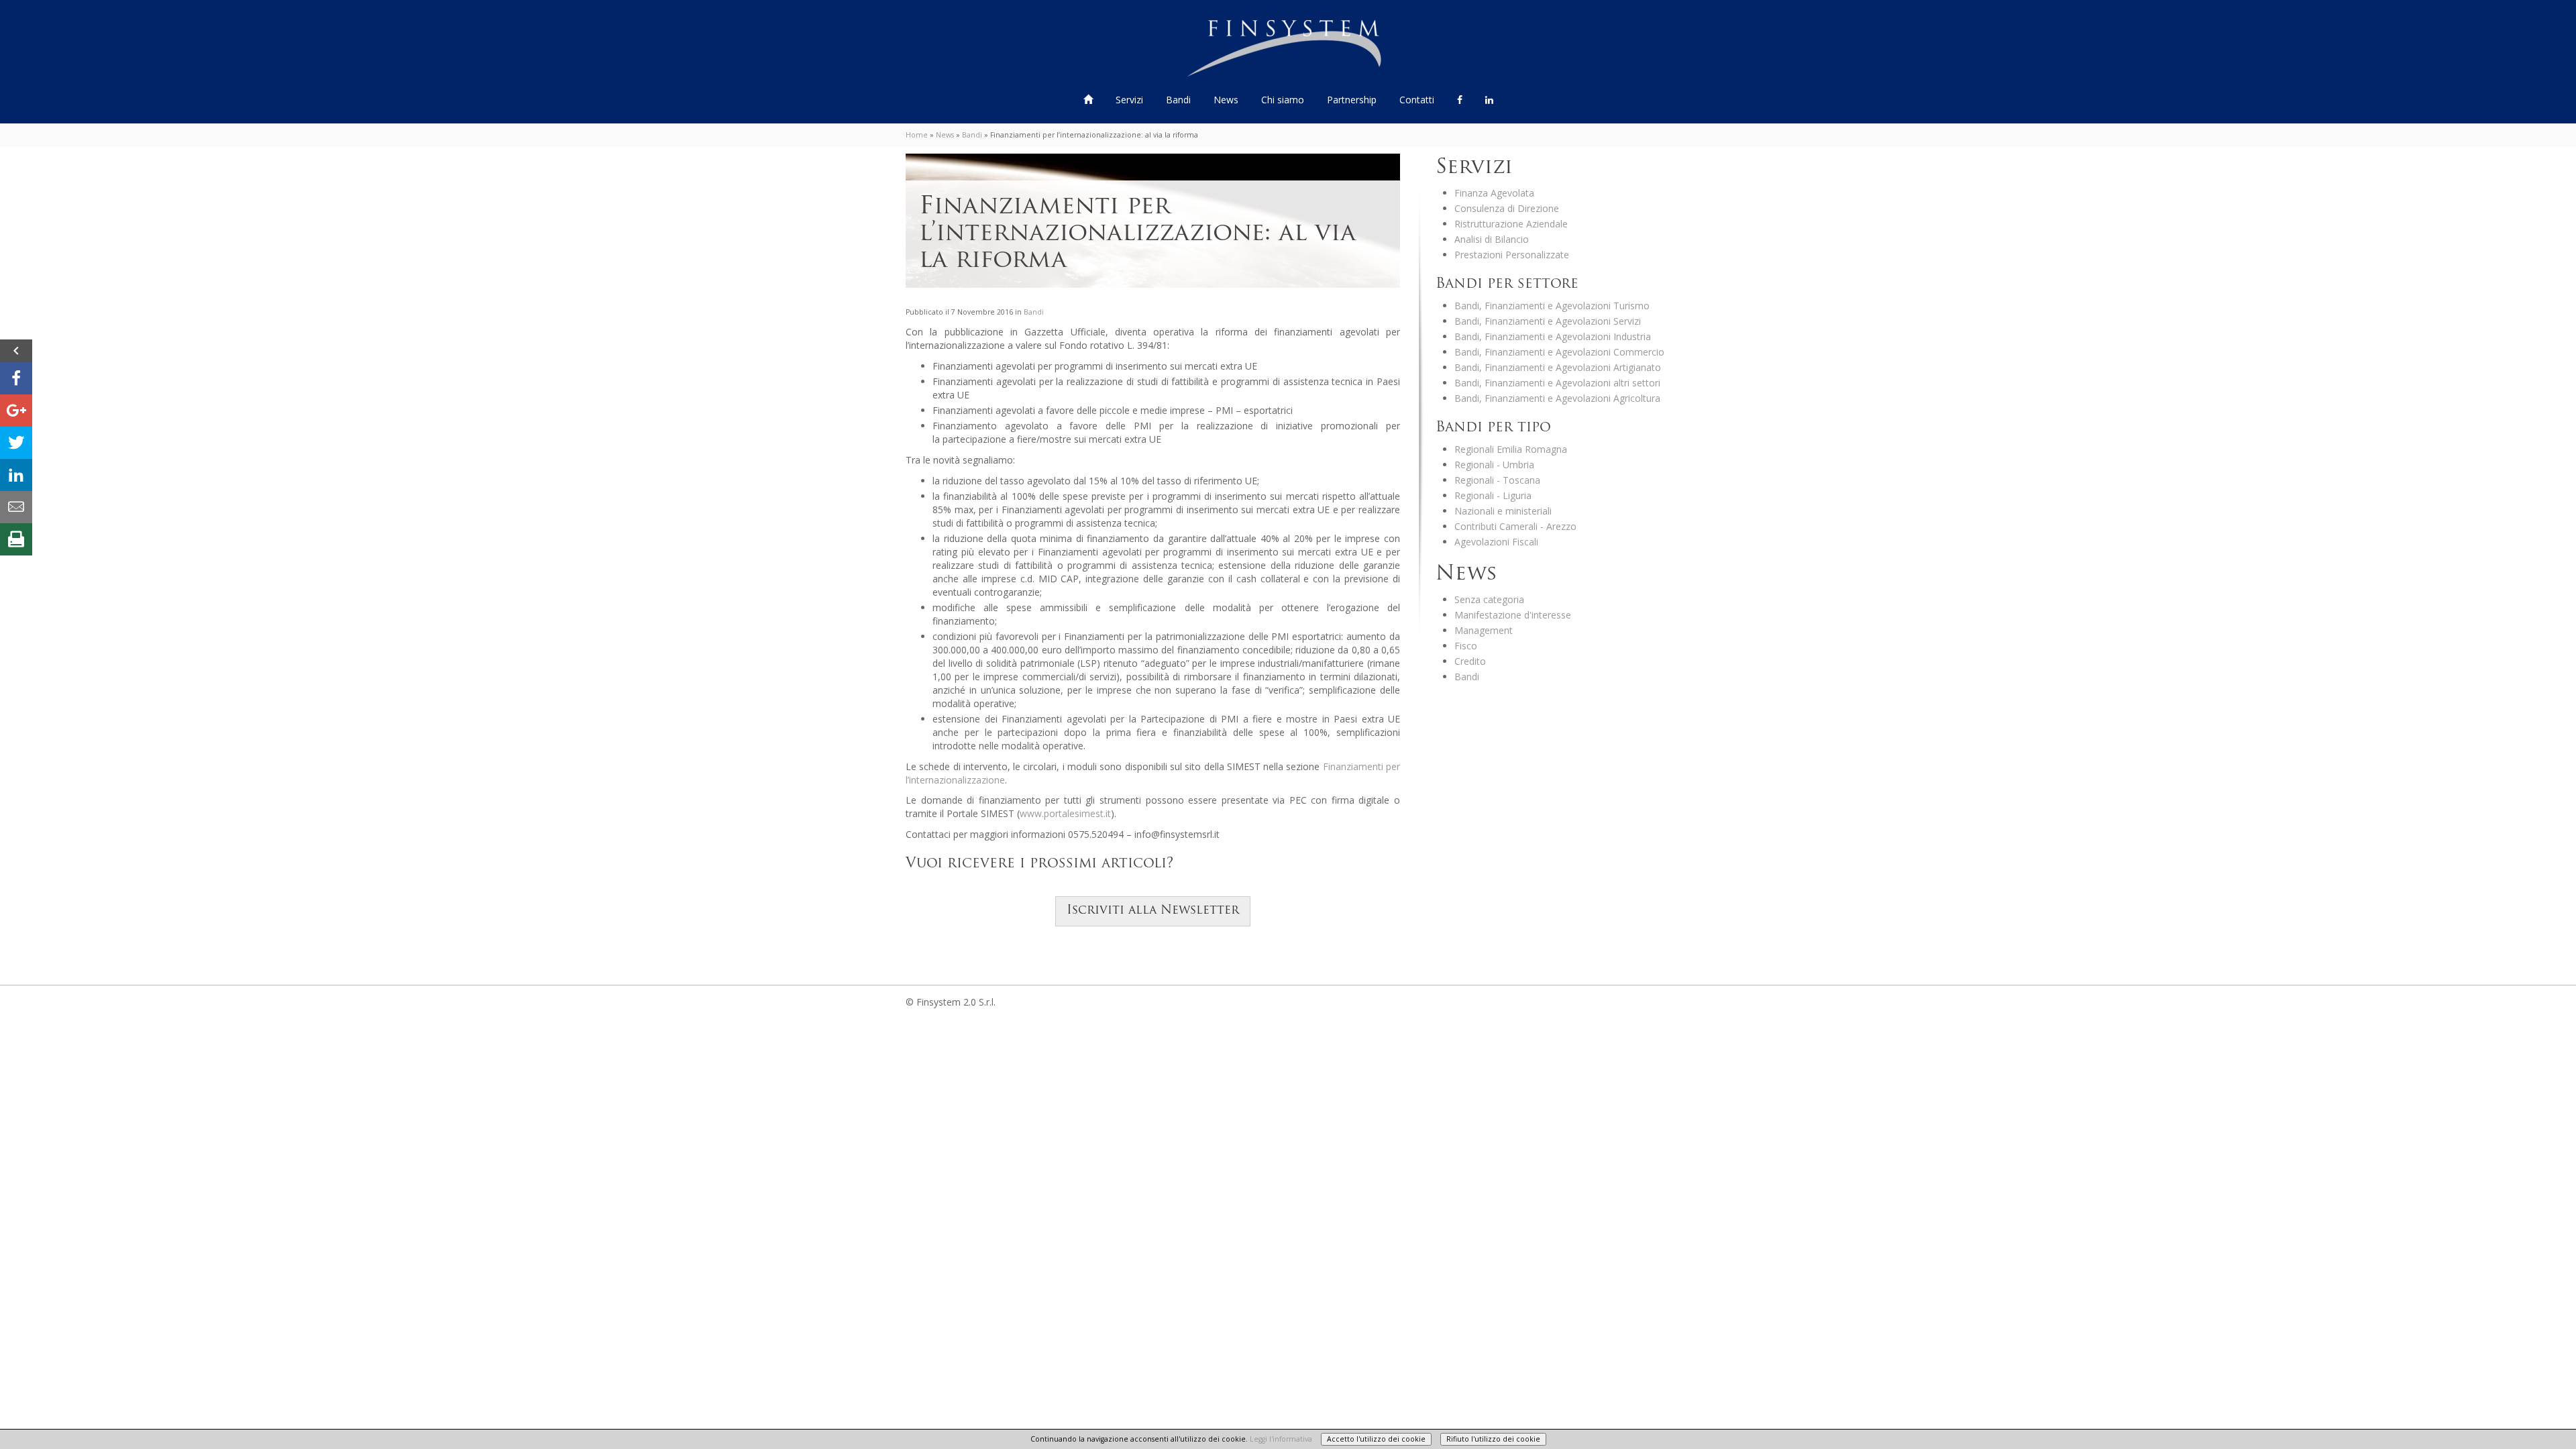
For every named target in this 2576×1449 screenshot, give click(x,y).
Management (1484, 630)
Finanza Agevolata (1494, 193)
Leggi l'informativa (1281, 1439)
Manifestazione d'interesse (1513, 615)
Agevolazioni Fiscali (1496, 542)
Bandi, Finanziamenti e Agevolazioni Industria (1553, 336)
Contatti (1417, 100)
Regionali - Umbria (1494, 465)
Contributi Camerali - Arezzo (1515, 526)
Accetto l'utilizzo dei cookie (1376, 1439)
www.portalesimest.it (1065, 813)
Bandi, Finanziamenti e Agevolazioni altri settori (1557, 383)
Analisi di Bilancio (1492, 239)
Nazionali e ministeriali (1503, 511)
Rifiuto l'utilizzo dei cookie (1493, 1439)
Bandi (1180, 100)
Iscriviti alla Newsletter (1153, 911)
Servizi (1131, 100)
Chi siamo (1283, 100)
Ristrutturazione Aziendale (1511, 224)
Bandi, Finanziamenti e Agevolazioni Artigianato (1558, 367)
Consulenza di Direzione (1507, 208)
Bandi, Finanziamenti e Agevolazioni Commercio (1559, 352)
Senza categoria (1489, 599)
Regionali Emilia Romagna (1511, 449)
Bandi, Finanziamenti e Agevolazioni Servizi (1548, 321)
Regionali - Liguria (1493, 495)
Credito (1470, 661)
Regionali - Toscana (1497, 480)
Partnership (1352, 100)
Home (917, 135)
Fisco (1466, 646)
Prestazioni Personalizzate (1512, 255)
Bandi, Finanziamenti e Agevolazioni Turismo (1552, 306)
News (1226, 100)
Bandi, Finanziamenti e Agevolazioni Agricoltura (1557, 398)
